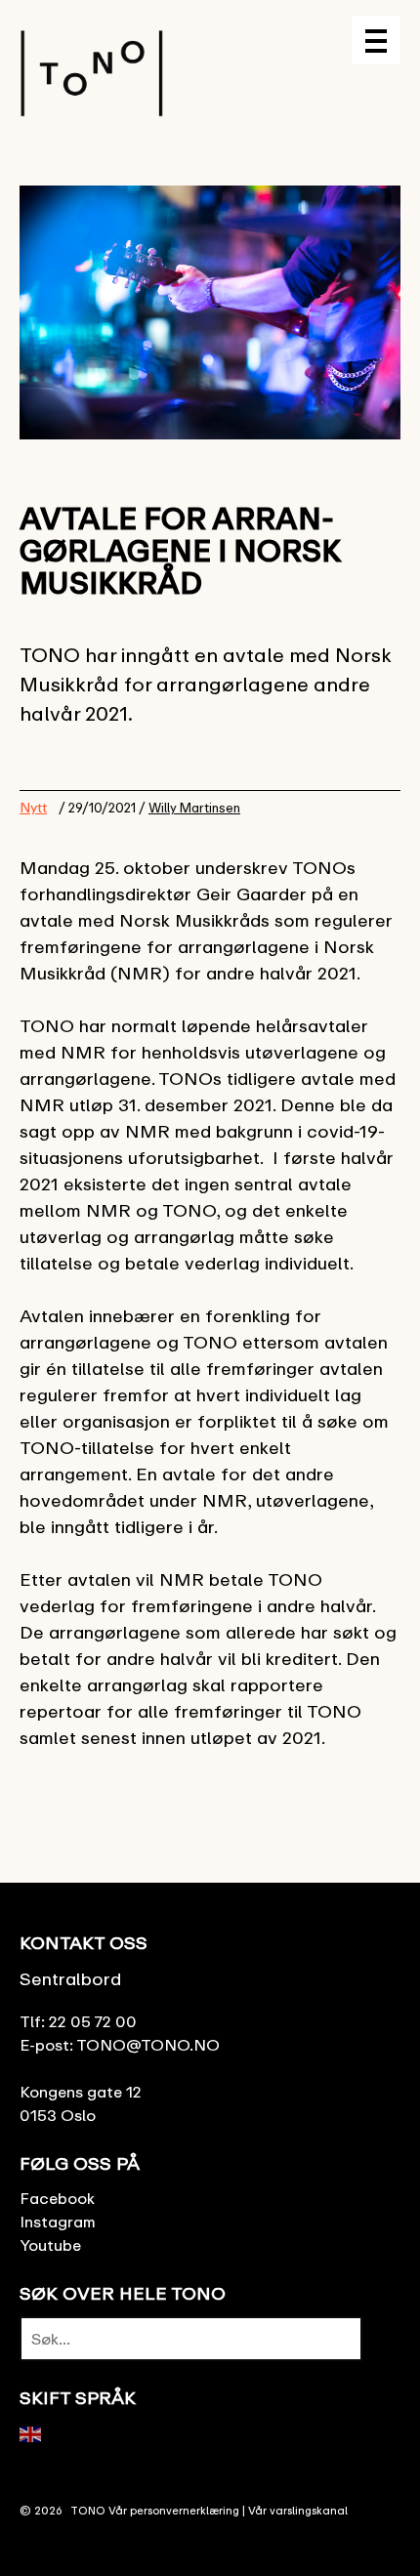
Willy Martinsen (194, 808)
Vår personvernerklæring (174, 2510)
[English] (31, 2432)
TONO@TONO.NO (148, 2045)
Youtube (50, 2245)
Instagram (58, 2222)
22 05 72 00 (93, 2021)
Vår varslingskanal (298, 2510)
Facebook (57, 2198)
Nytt (33, 807)
